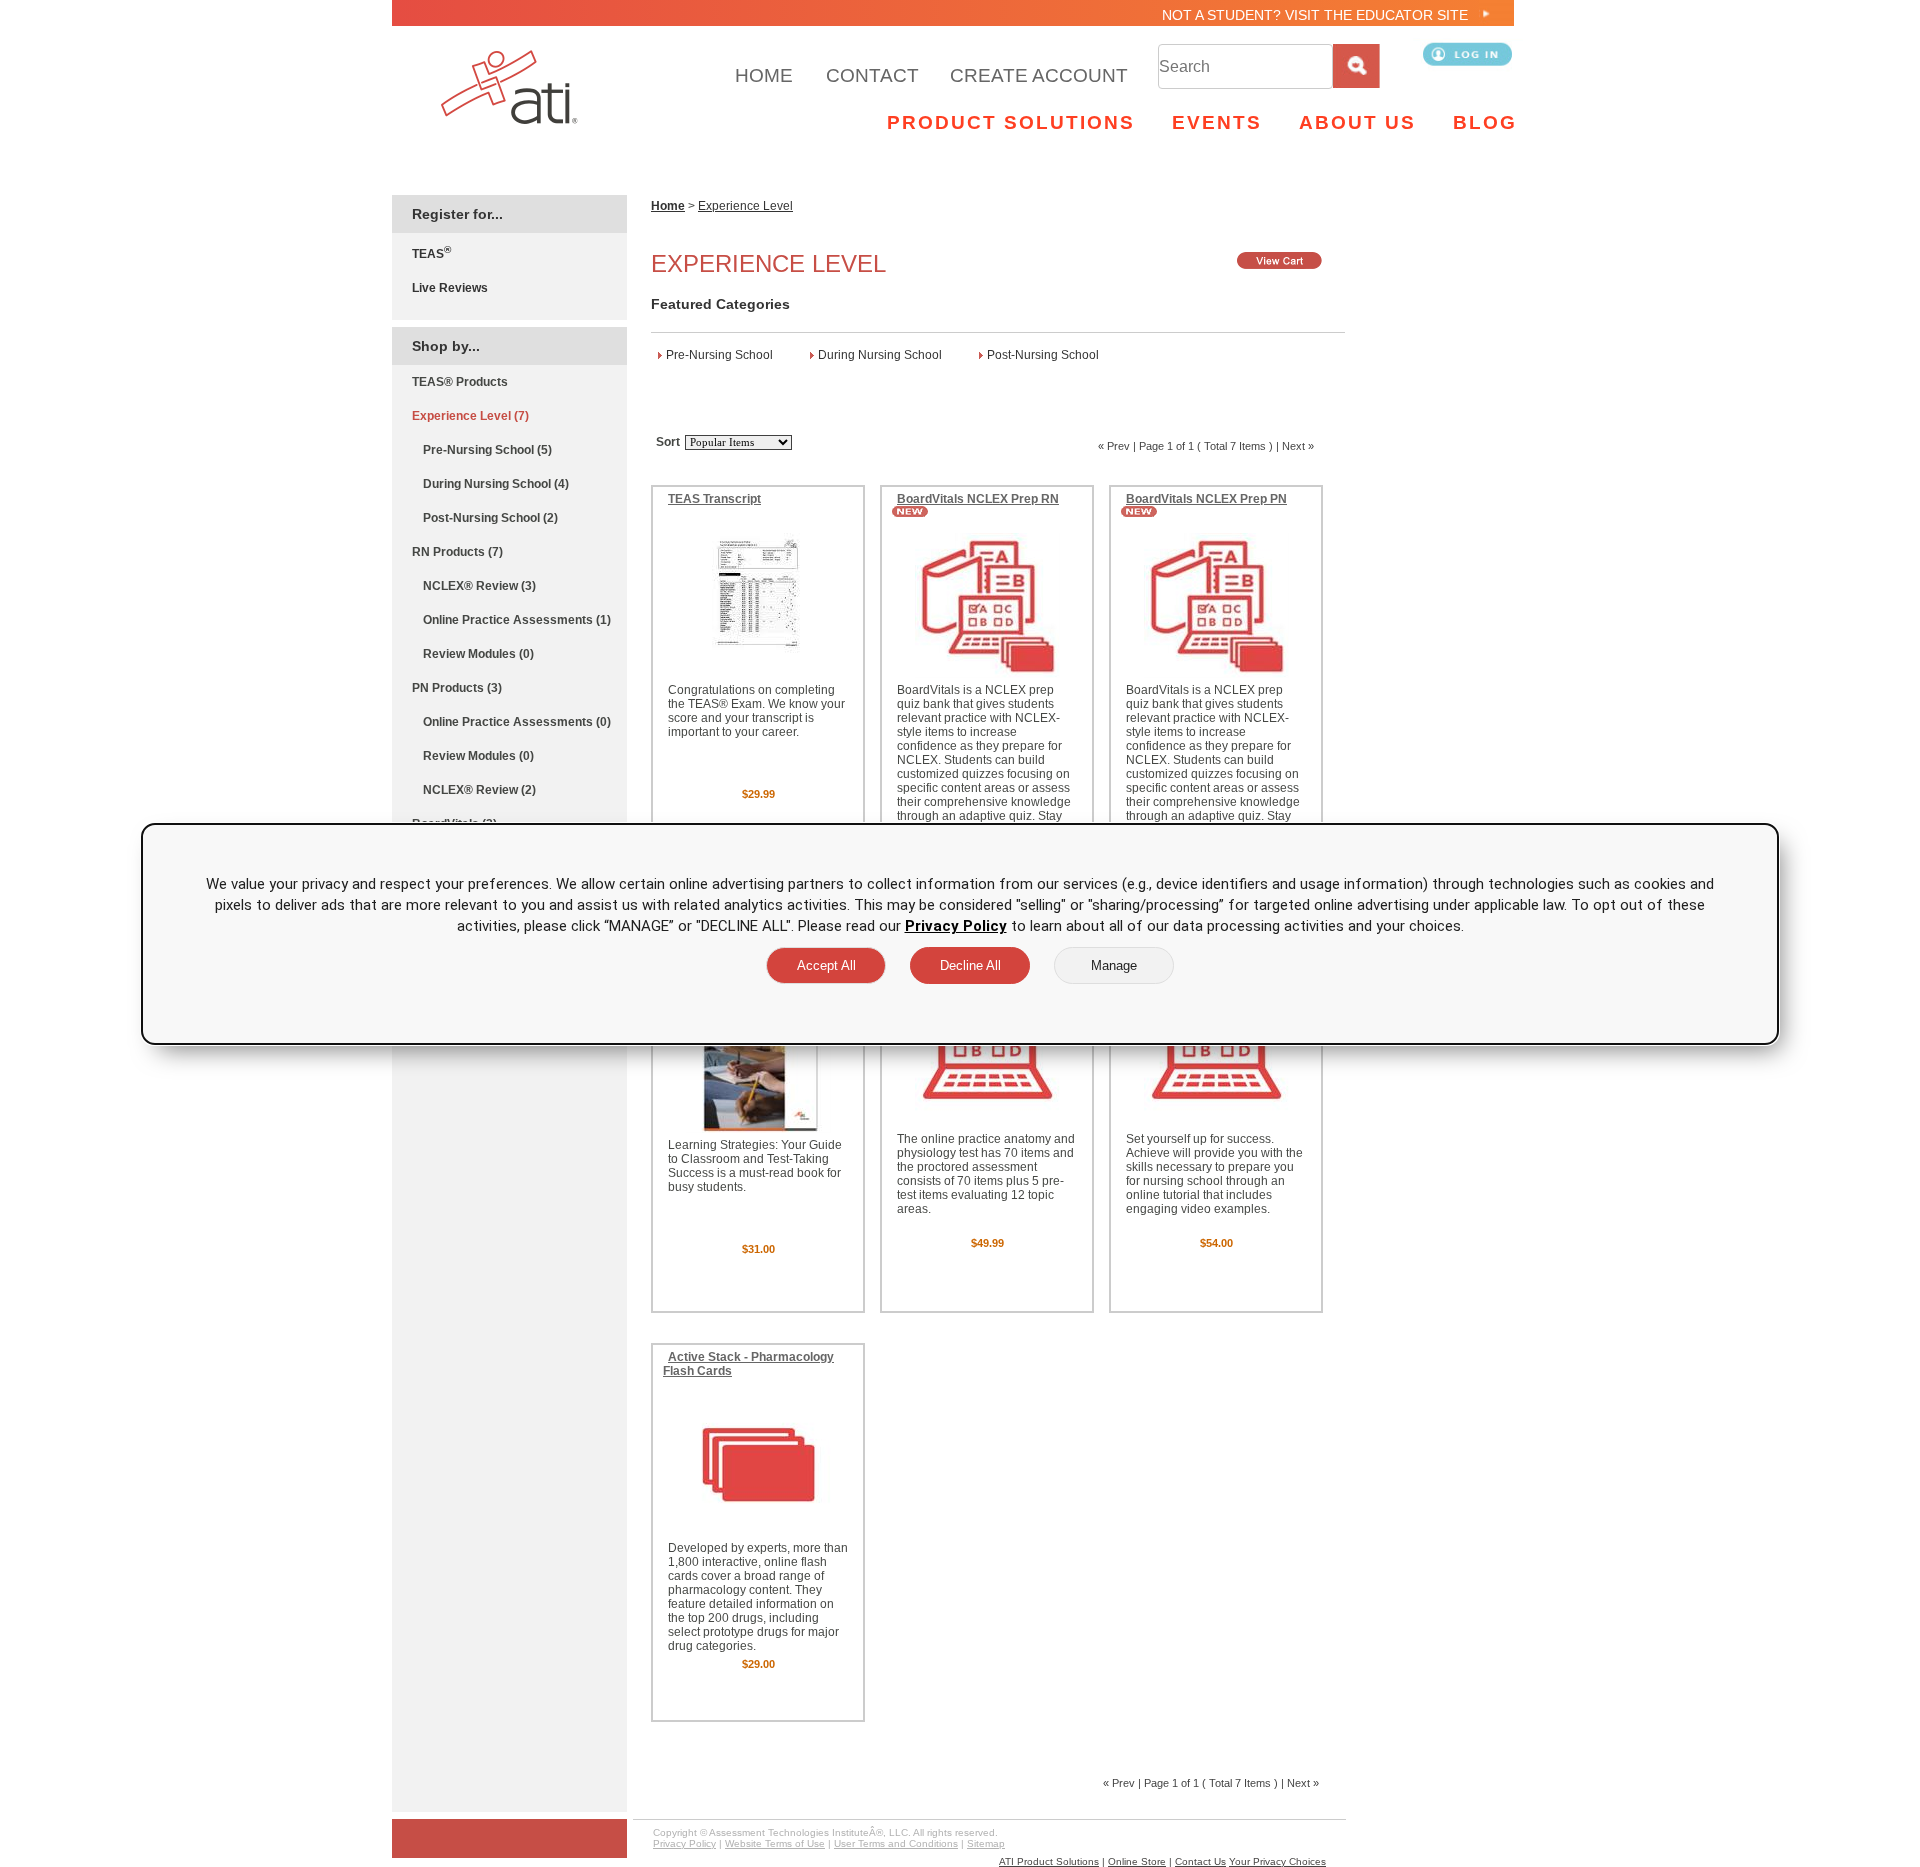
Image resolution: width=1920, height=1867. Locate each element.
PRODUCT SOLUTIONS (1011, 122)
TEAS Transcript (714, 499)
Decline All (970, 965)
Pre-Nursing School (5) (487, 450)
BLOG (1485, 122)
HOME (764, 75)
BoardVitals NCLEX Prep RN (978, 499)
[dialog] (960, 934)
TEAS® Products (460, 382)
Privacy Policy (684, 1843)
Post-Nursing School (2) (490, 518)
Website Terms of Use (775, 1843)
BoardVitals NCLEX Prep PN (1206, 499)
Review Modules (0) (478, 654)
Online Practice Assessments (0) (517, 722)
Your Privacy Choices (1277, 1861)
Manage (1114, 965)
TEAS (431, 252)
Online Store (1137, 1861)
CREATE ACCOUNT (1039, 75)
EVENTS (1217, 122)
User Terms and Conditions (896, 1843)
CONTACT (872, 75)
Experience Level (745, 206)
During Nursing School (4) (496, 484)
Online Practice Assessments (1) (517, 620)
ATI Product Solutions (1049, 1861)
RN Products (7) (457, 552)
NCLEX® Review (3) (479, 586)
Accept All (826, 965)
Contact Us (1200, 1861)
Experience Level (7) (470, 416)
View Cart (1280, 260)
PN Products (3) (457, 688)
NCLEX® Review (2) (479, 790)
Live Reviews (450, 288)
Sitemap (986, 1843)
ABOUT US (1357, 122)
